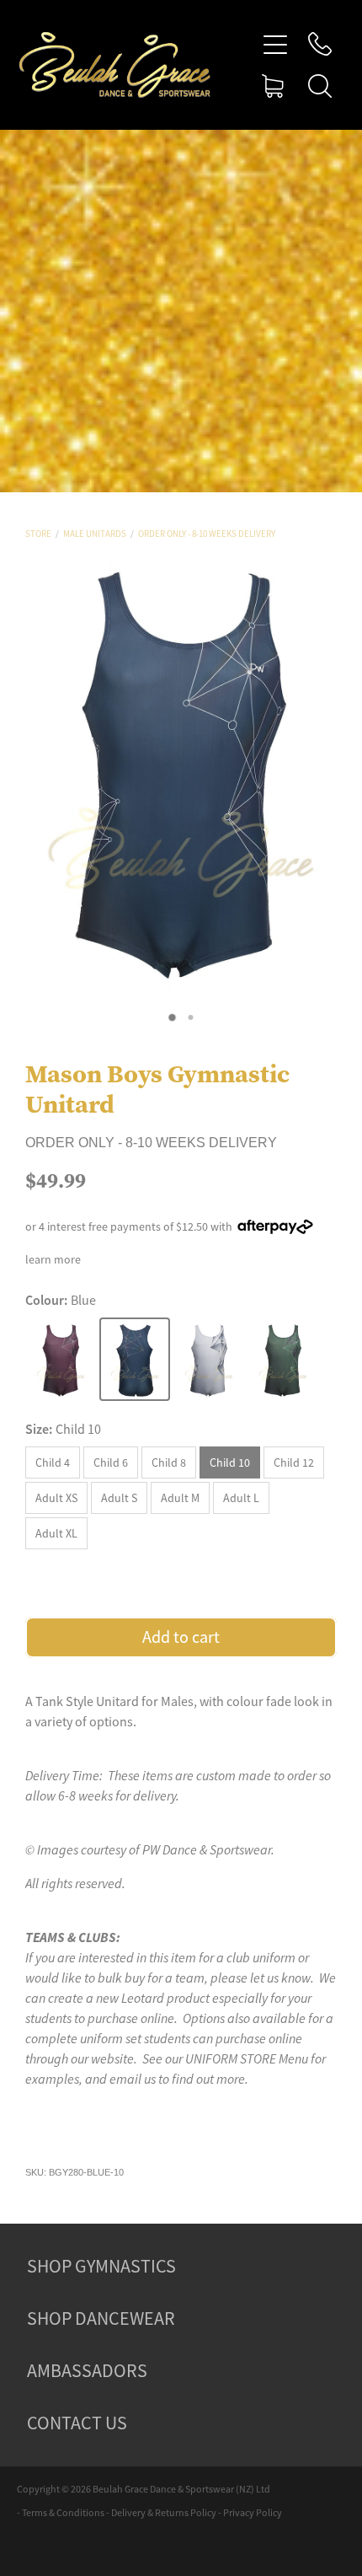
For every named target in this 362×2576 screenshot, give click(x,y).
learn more (53, 1259)
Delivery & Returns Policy (164, 2513)
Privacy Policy (253, 2513)
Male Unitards (95, 534)
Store (38, 534)
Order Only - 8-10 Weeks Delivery (207, 534)
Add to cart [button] (181, 1637)
